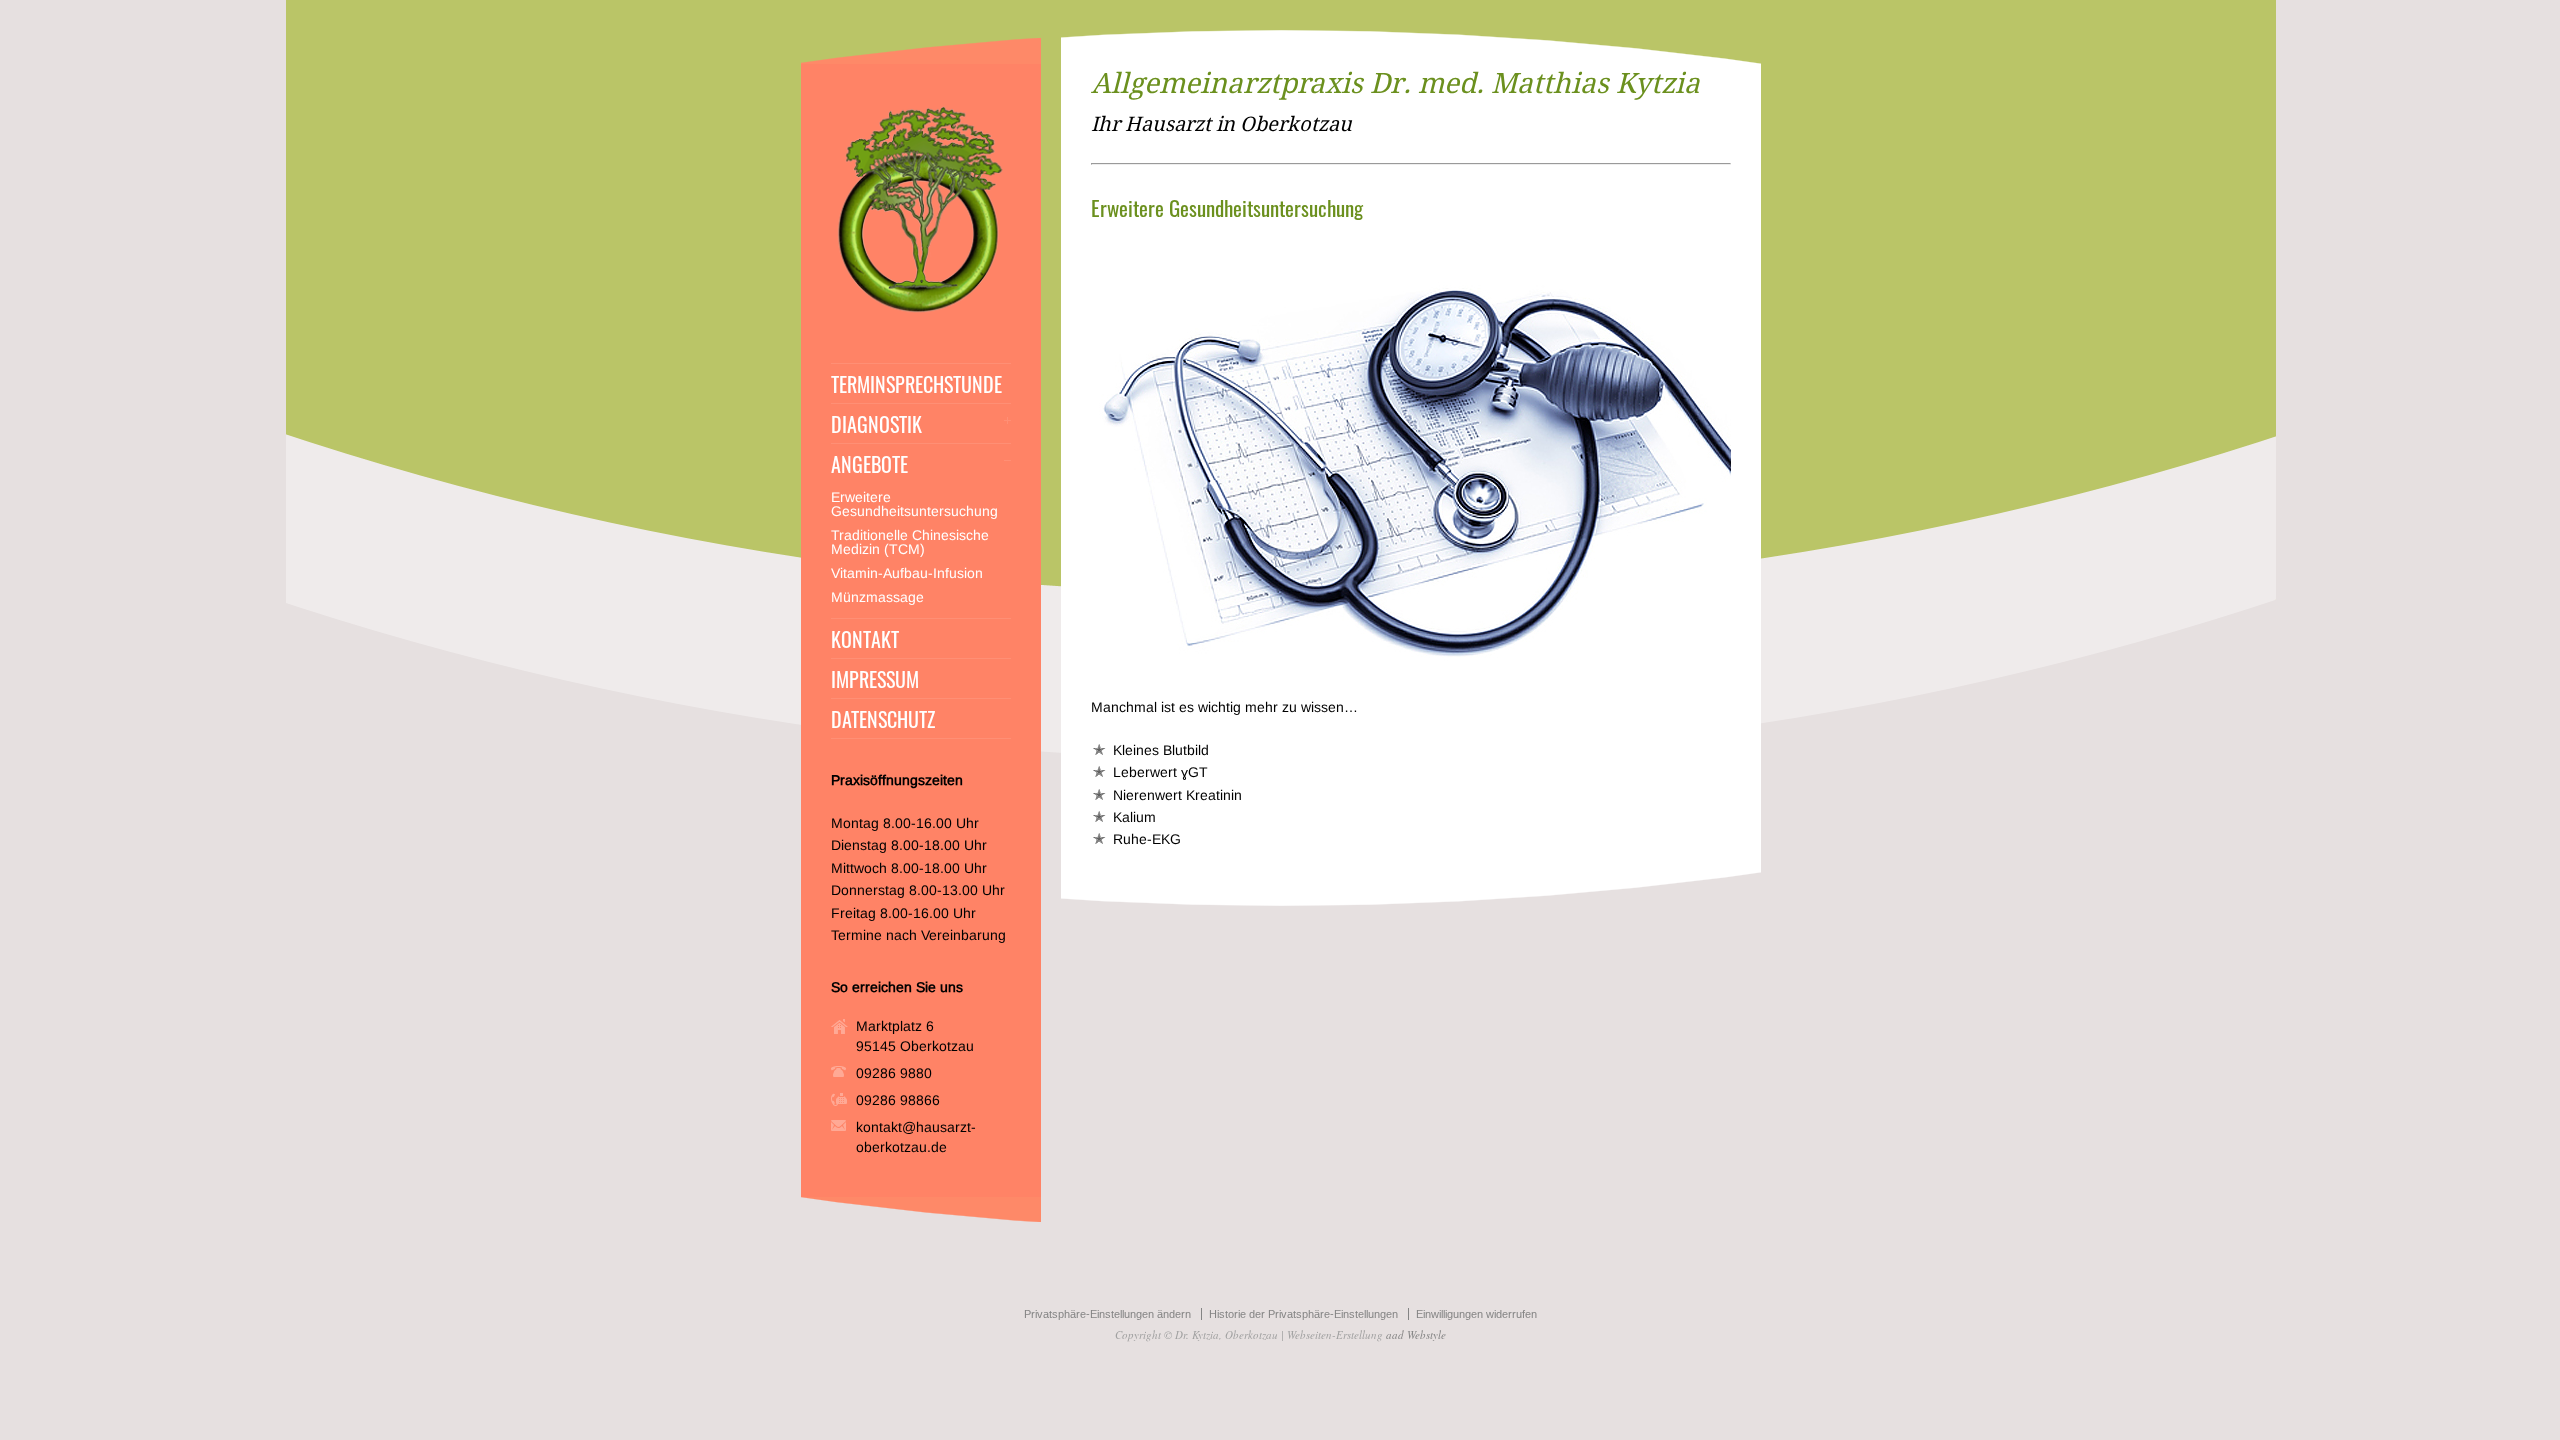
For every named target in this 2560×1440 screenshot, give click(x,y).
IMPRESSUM (875, 679)
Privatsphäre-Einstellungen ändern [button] (1107, 1314)
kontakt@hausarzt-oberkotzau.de (916, 1137)
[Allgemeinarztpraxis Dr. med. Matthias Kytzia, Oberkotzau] (921, 312)
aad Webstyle (1416, 1334)
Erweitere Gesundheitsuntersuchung (914, 504)
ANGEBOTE (869, 464)
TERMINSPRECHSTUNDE (916, 384)
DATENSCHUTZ (883, 719)
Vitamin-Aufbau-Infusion (907, 573)
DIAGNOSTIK (876, 424)
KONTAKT (865, 639)
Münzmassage (877, 597)
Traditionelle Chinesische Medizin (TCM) (910, 542)
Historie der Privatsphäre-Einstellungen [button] (1303, 1314)
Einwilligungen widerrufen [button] (1476, 1314)
